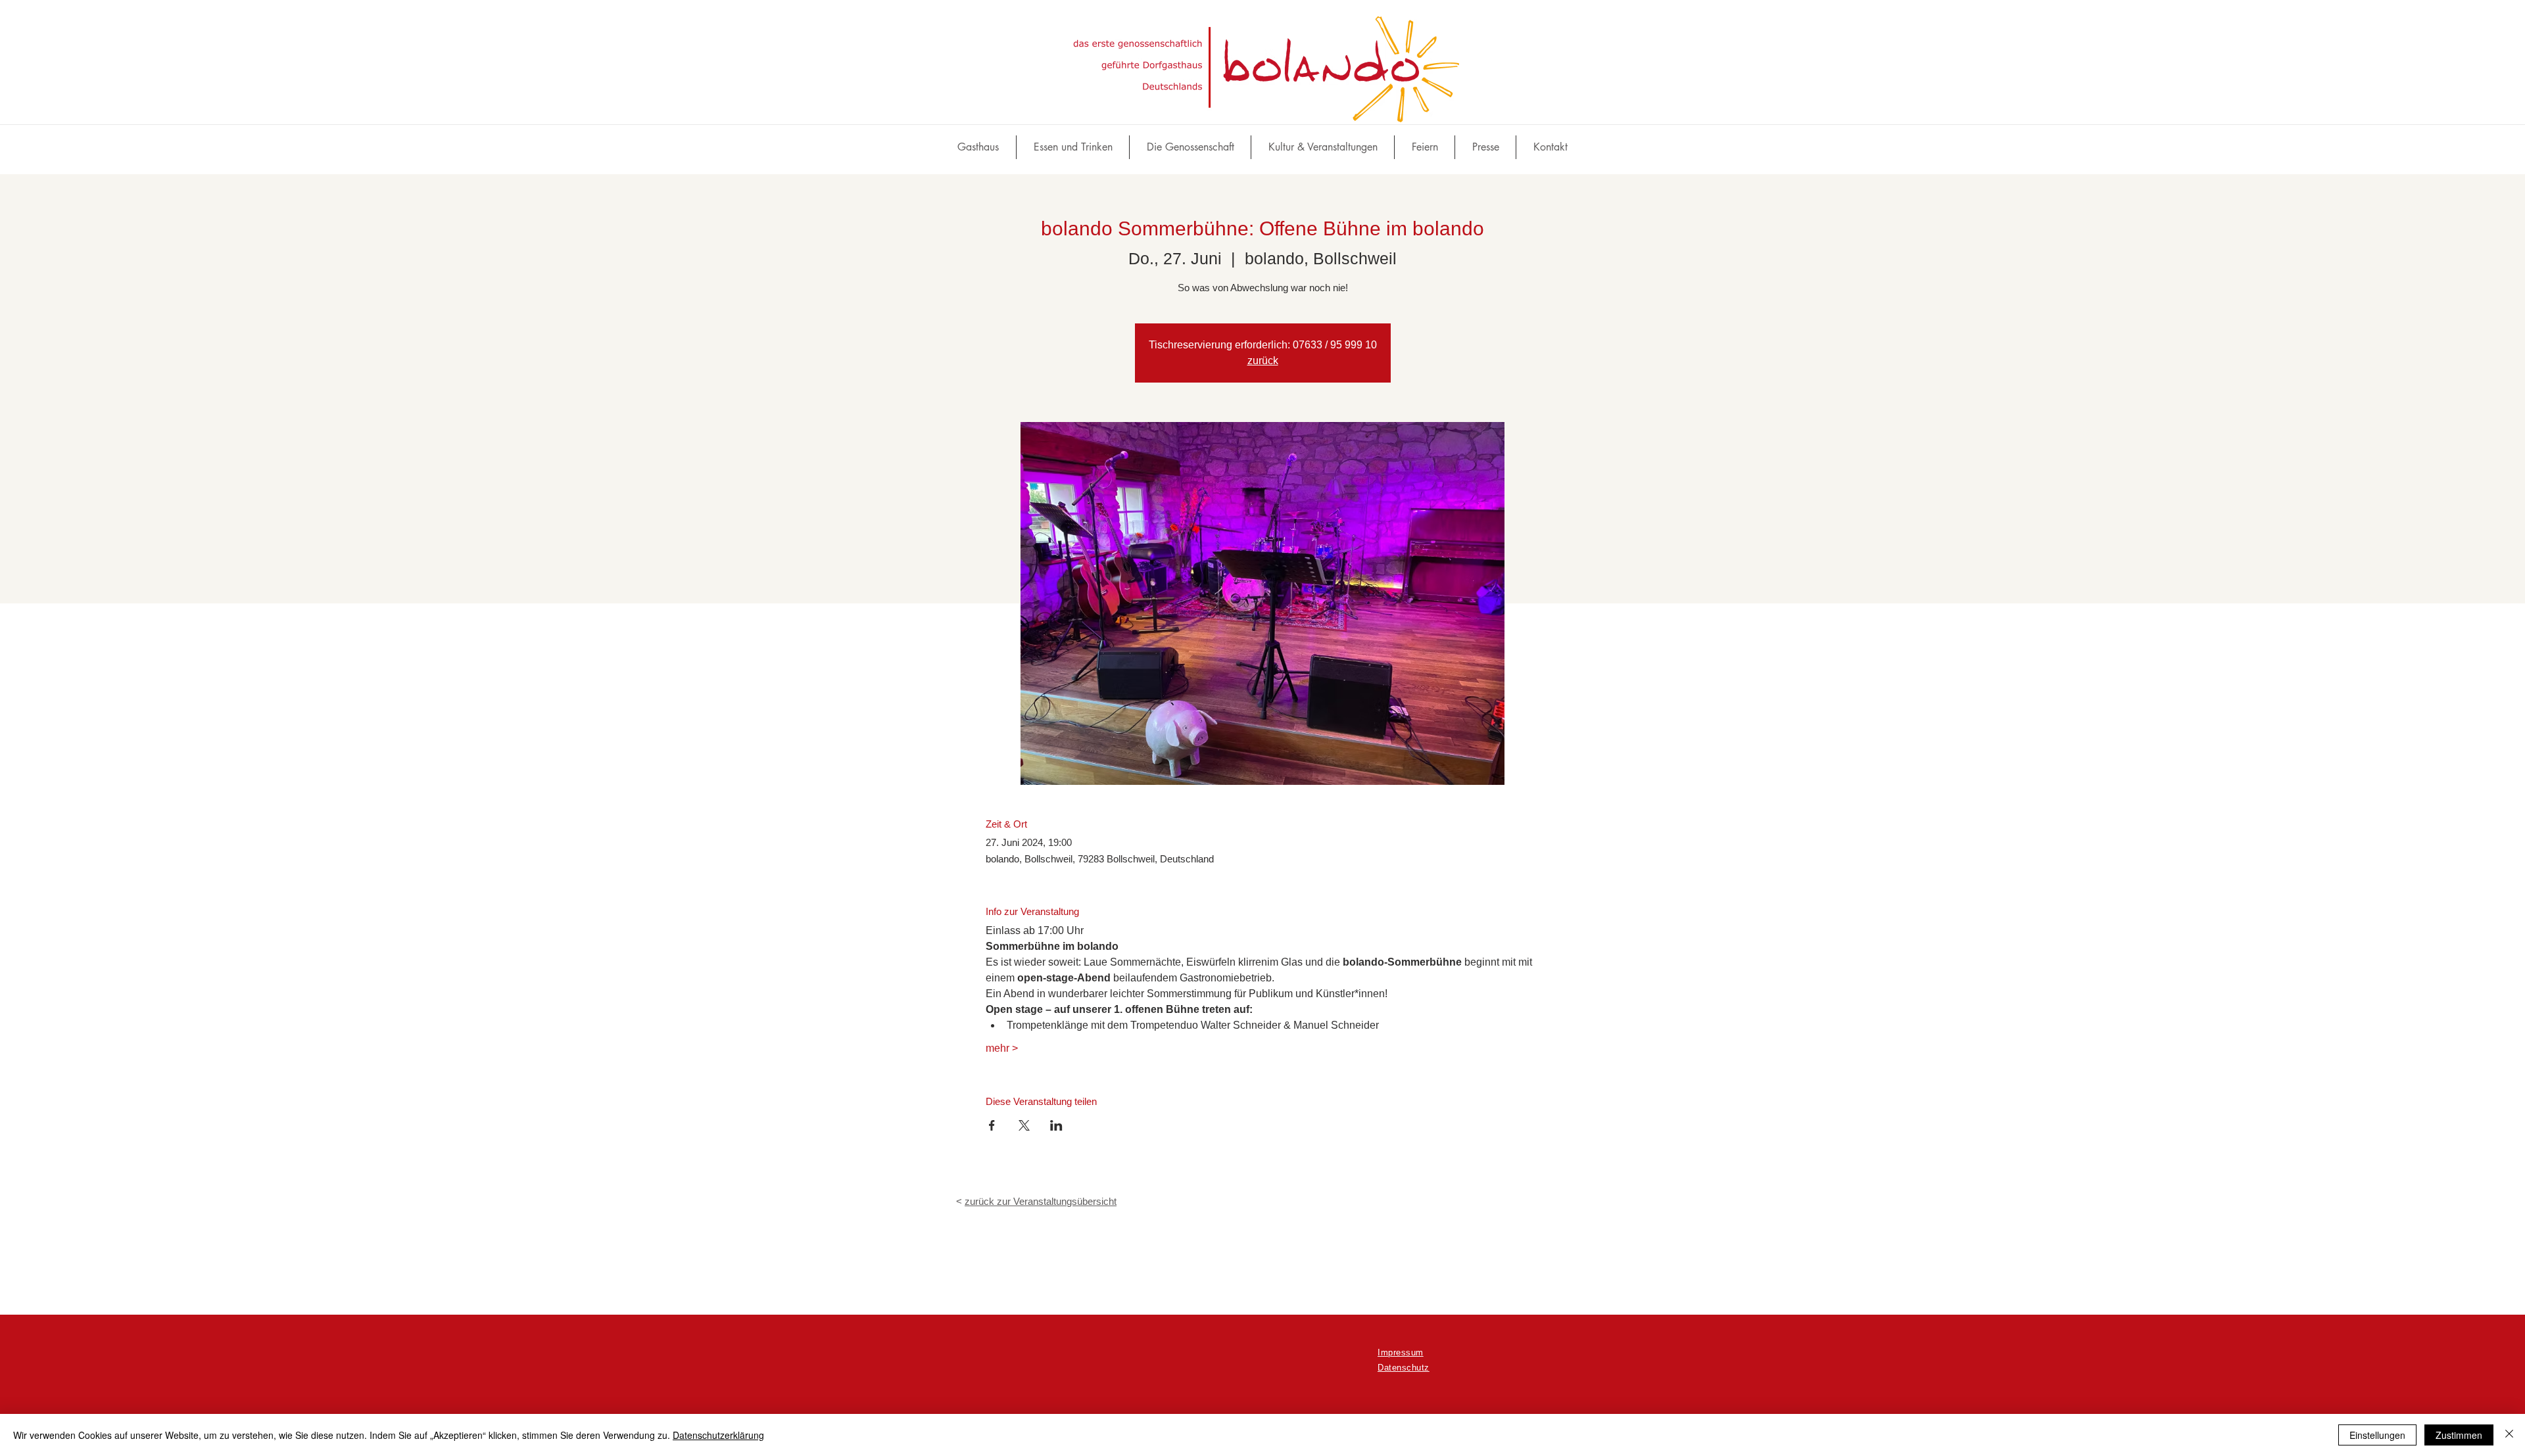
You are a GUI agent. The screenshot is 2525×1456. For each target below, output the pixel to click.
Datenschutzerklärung (718, 1435)
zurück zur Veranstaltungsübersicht (1041, 1201)
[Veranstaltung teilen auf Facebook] (992, 1125)
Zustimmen (2459, 1435)
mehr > (1002, 1048)
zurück (1263, 361)
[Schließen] (2509, 1435)
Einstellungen (2377, 1435)
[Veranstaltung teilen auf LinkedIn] (1056, 1125)
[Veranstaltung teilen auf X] (1024, 1125)
